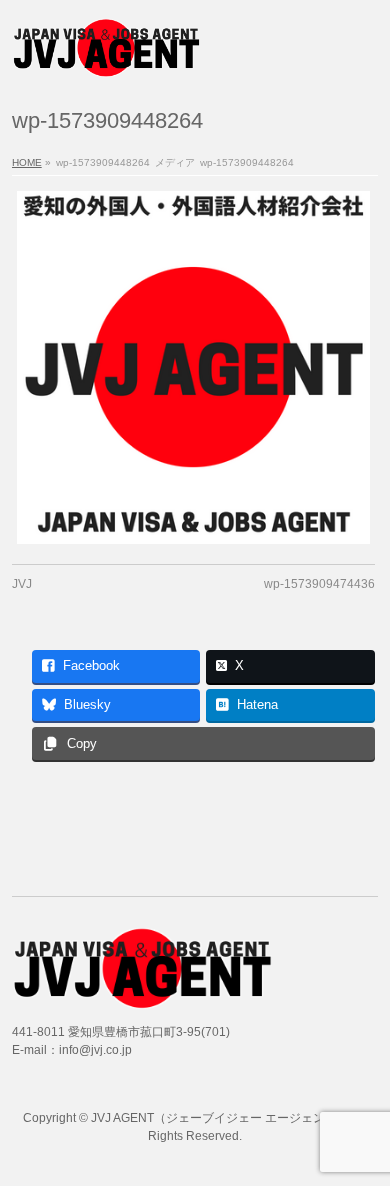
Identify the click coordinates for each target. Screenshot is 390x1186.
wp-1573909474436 (319, 584)
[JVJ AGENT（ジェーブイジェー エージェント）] (106, 55)
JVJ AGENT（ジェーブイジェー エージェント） (220, 1118)
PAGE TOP (362, 1130)
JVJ (22, 584)
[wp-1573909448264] (193, 367)
